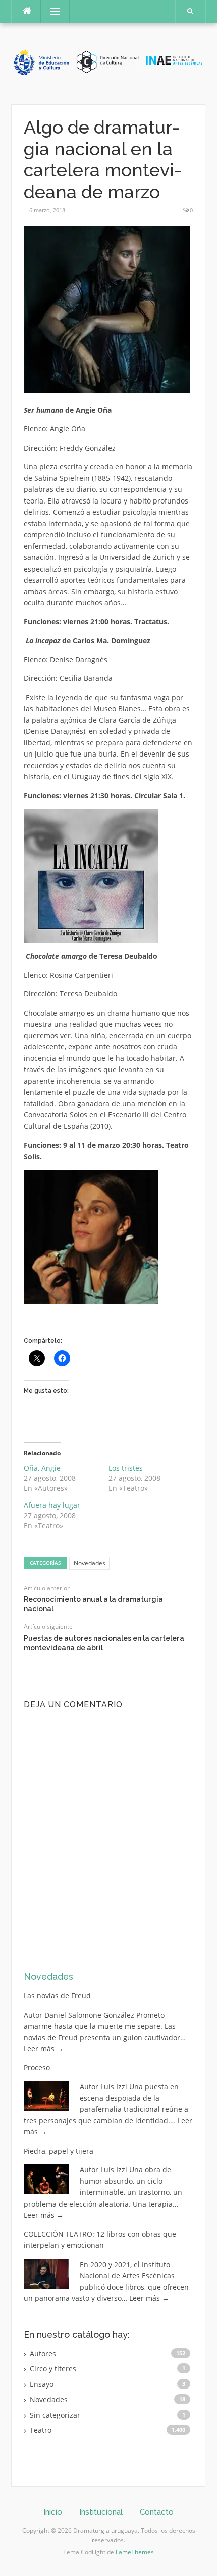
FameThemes (135, 2552)
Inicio (53, 2512)
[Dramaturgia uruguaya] (108, 63)
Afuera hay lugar (52, 1505)
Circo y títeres (53, 2369)
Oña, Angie (42, 1468)
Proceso (37, 2068)
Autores (43, 2353)
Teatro (41, 2430)
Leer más (44, 2049)
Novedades (90, 1563)
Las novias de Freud (57, 1996)
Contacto (157, 2512)
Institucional (101, 2512)
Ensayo (42, 2384)
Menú (51, 11)
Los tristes (126, 1468)
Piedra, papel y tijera (59, 2151)
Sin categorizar (55, 2415)
